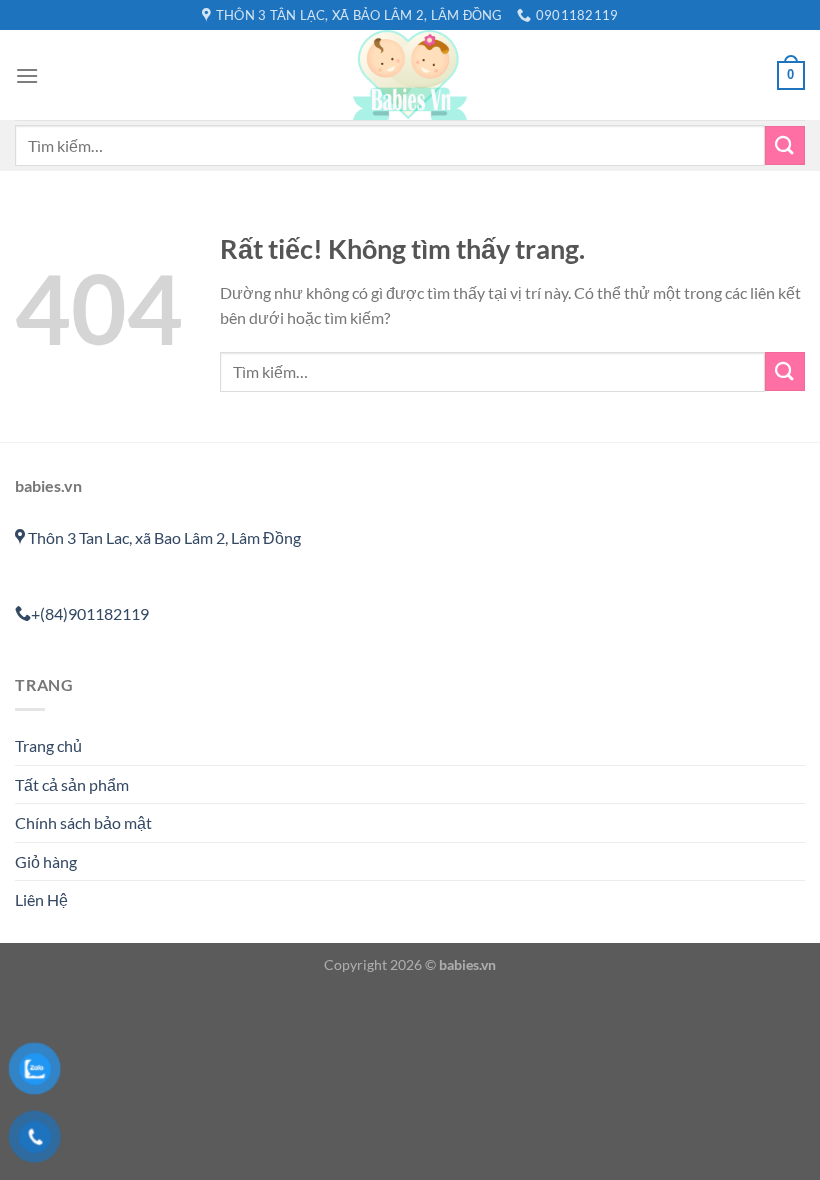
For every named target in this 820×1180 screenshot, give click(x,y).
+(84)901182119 (90, 613)
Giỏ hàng (46, 861)
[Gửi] (785, 145)
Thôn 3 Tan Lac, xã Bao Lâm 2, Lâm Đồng (163, 537)
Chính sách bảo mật (83, 822)
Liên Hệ (41, 899)
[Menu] (27, 75)
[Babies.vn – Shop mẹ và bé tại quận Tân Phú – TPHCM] (410, 75)
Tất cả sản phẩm (72, 784)
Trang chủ (48, 745)
